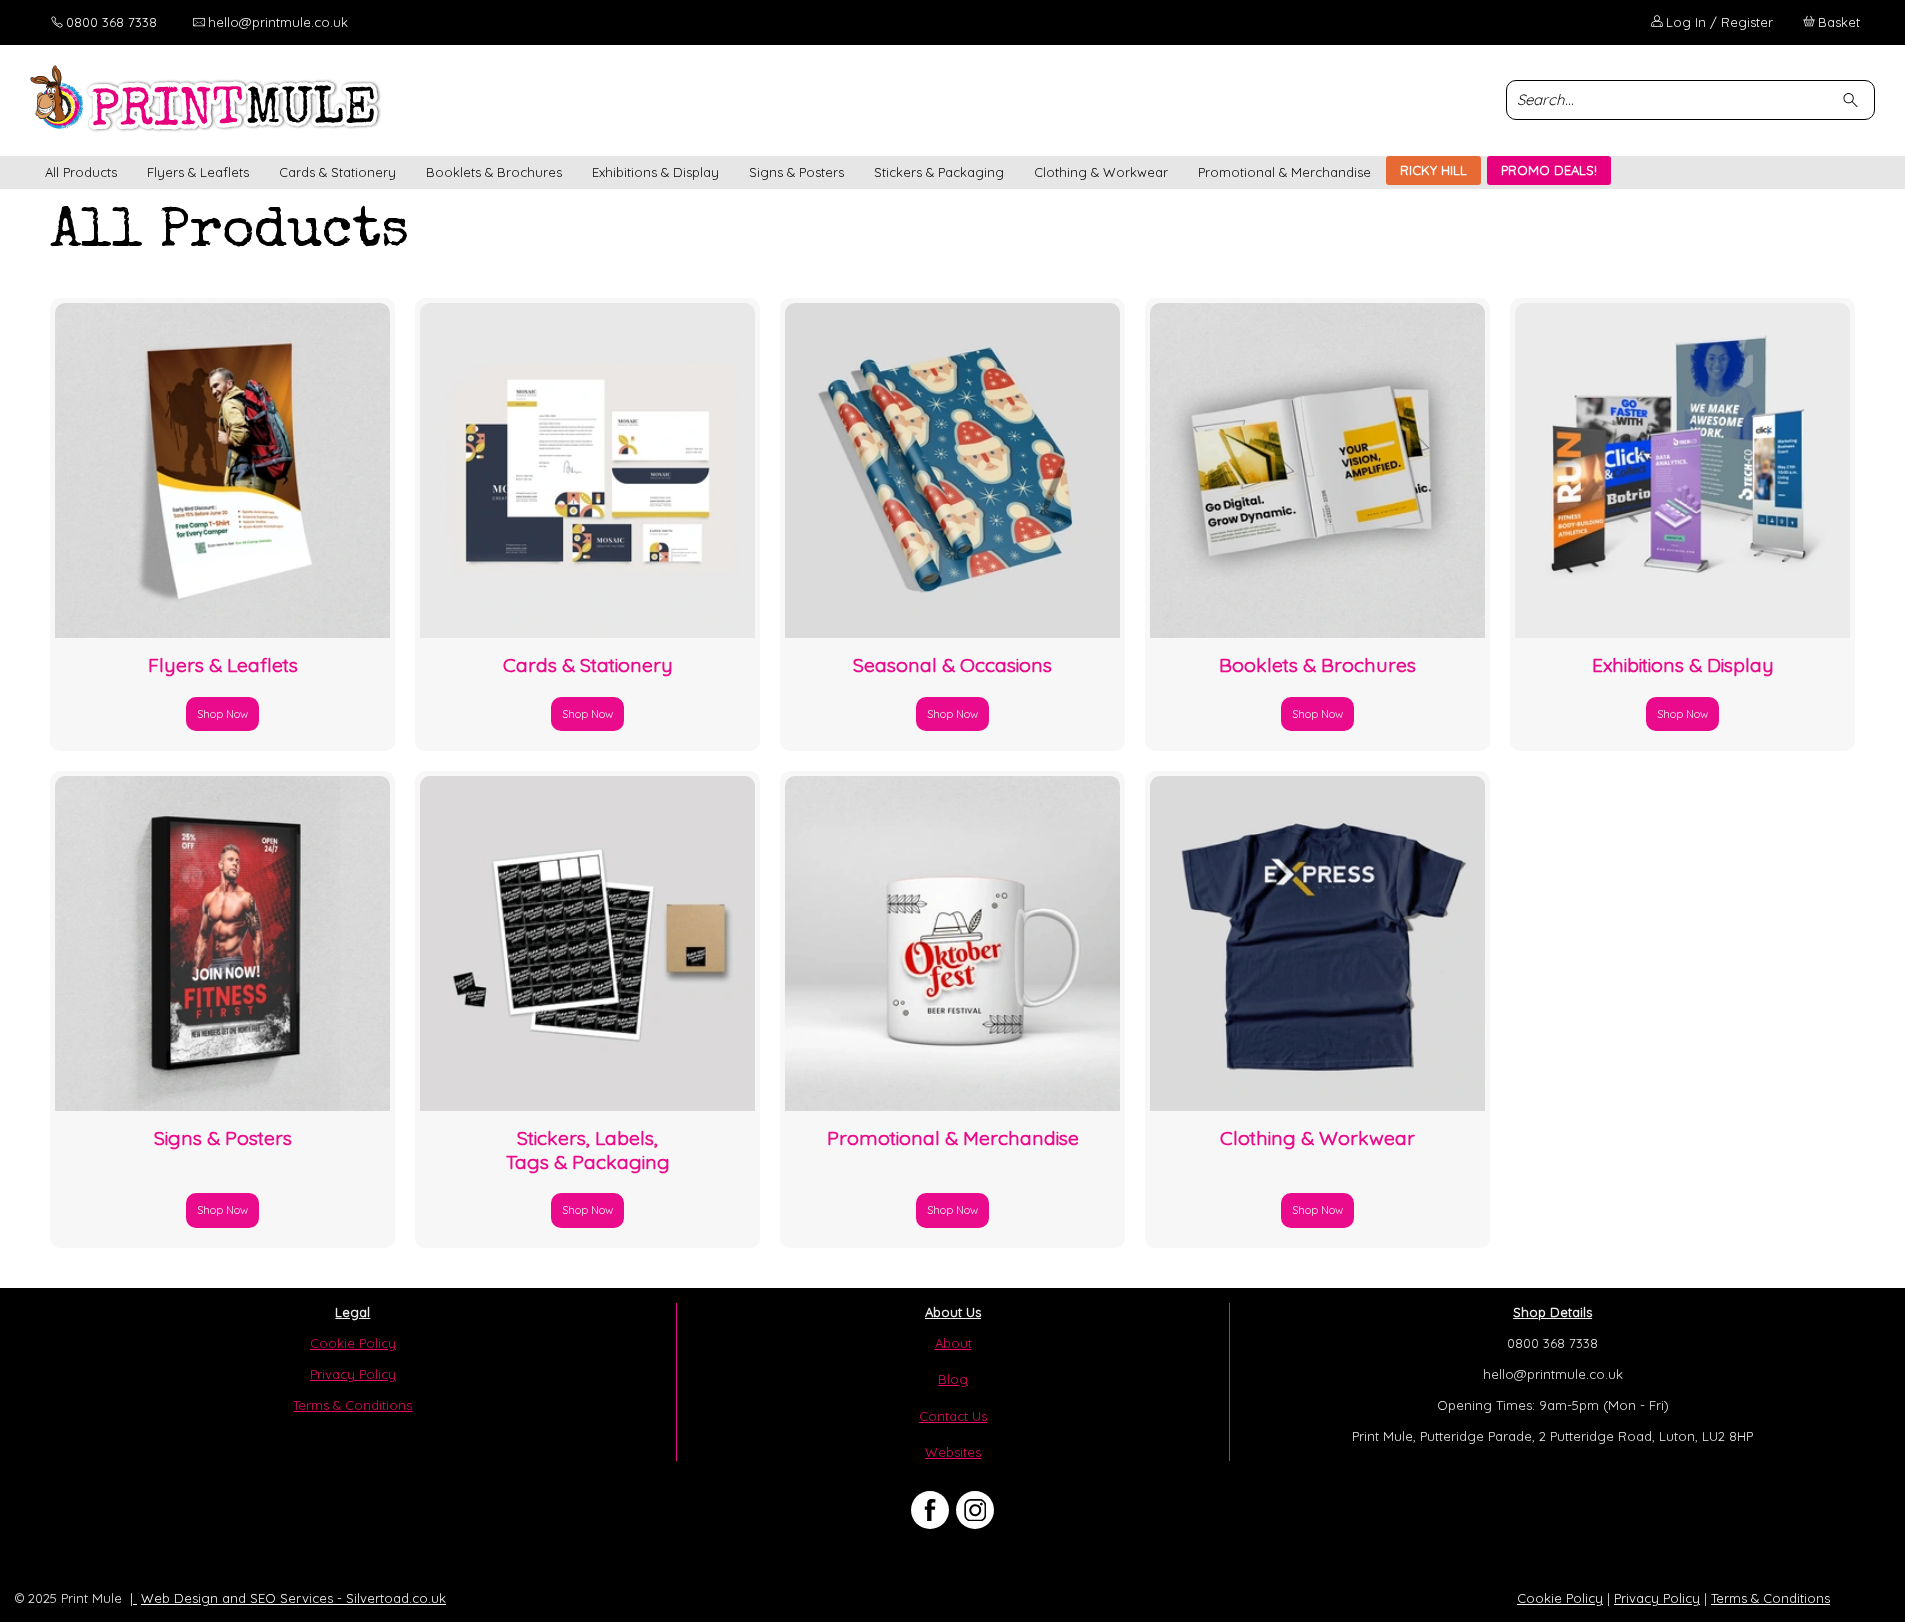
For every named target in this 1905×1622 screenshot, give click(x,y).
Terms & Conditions (352, 1405)
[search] (1853, 99)
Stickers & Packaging (939, 172)
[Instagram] (975, 1510)
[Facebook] (930, 1510)
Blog (953, 1379)
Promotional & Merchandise (1284, 172)
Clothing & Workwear (1101, 172)
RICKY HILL (1433, 170)
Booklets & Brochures (494, 172)
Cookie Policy (353, 1343)
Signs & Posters (796, 172)
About (953, 1343)
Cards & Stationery (337, 172)
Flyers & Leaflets (198, 172)
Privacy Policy (353, 1374)
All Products (81, 172)
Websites (953, 1452)
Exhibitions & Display (655, 172)
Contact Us (953, 1416)
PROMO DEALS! (1549, 170)
